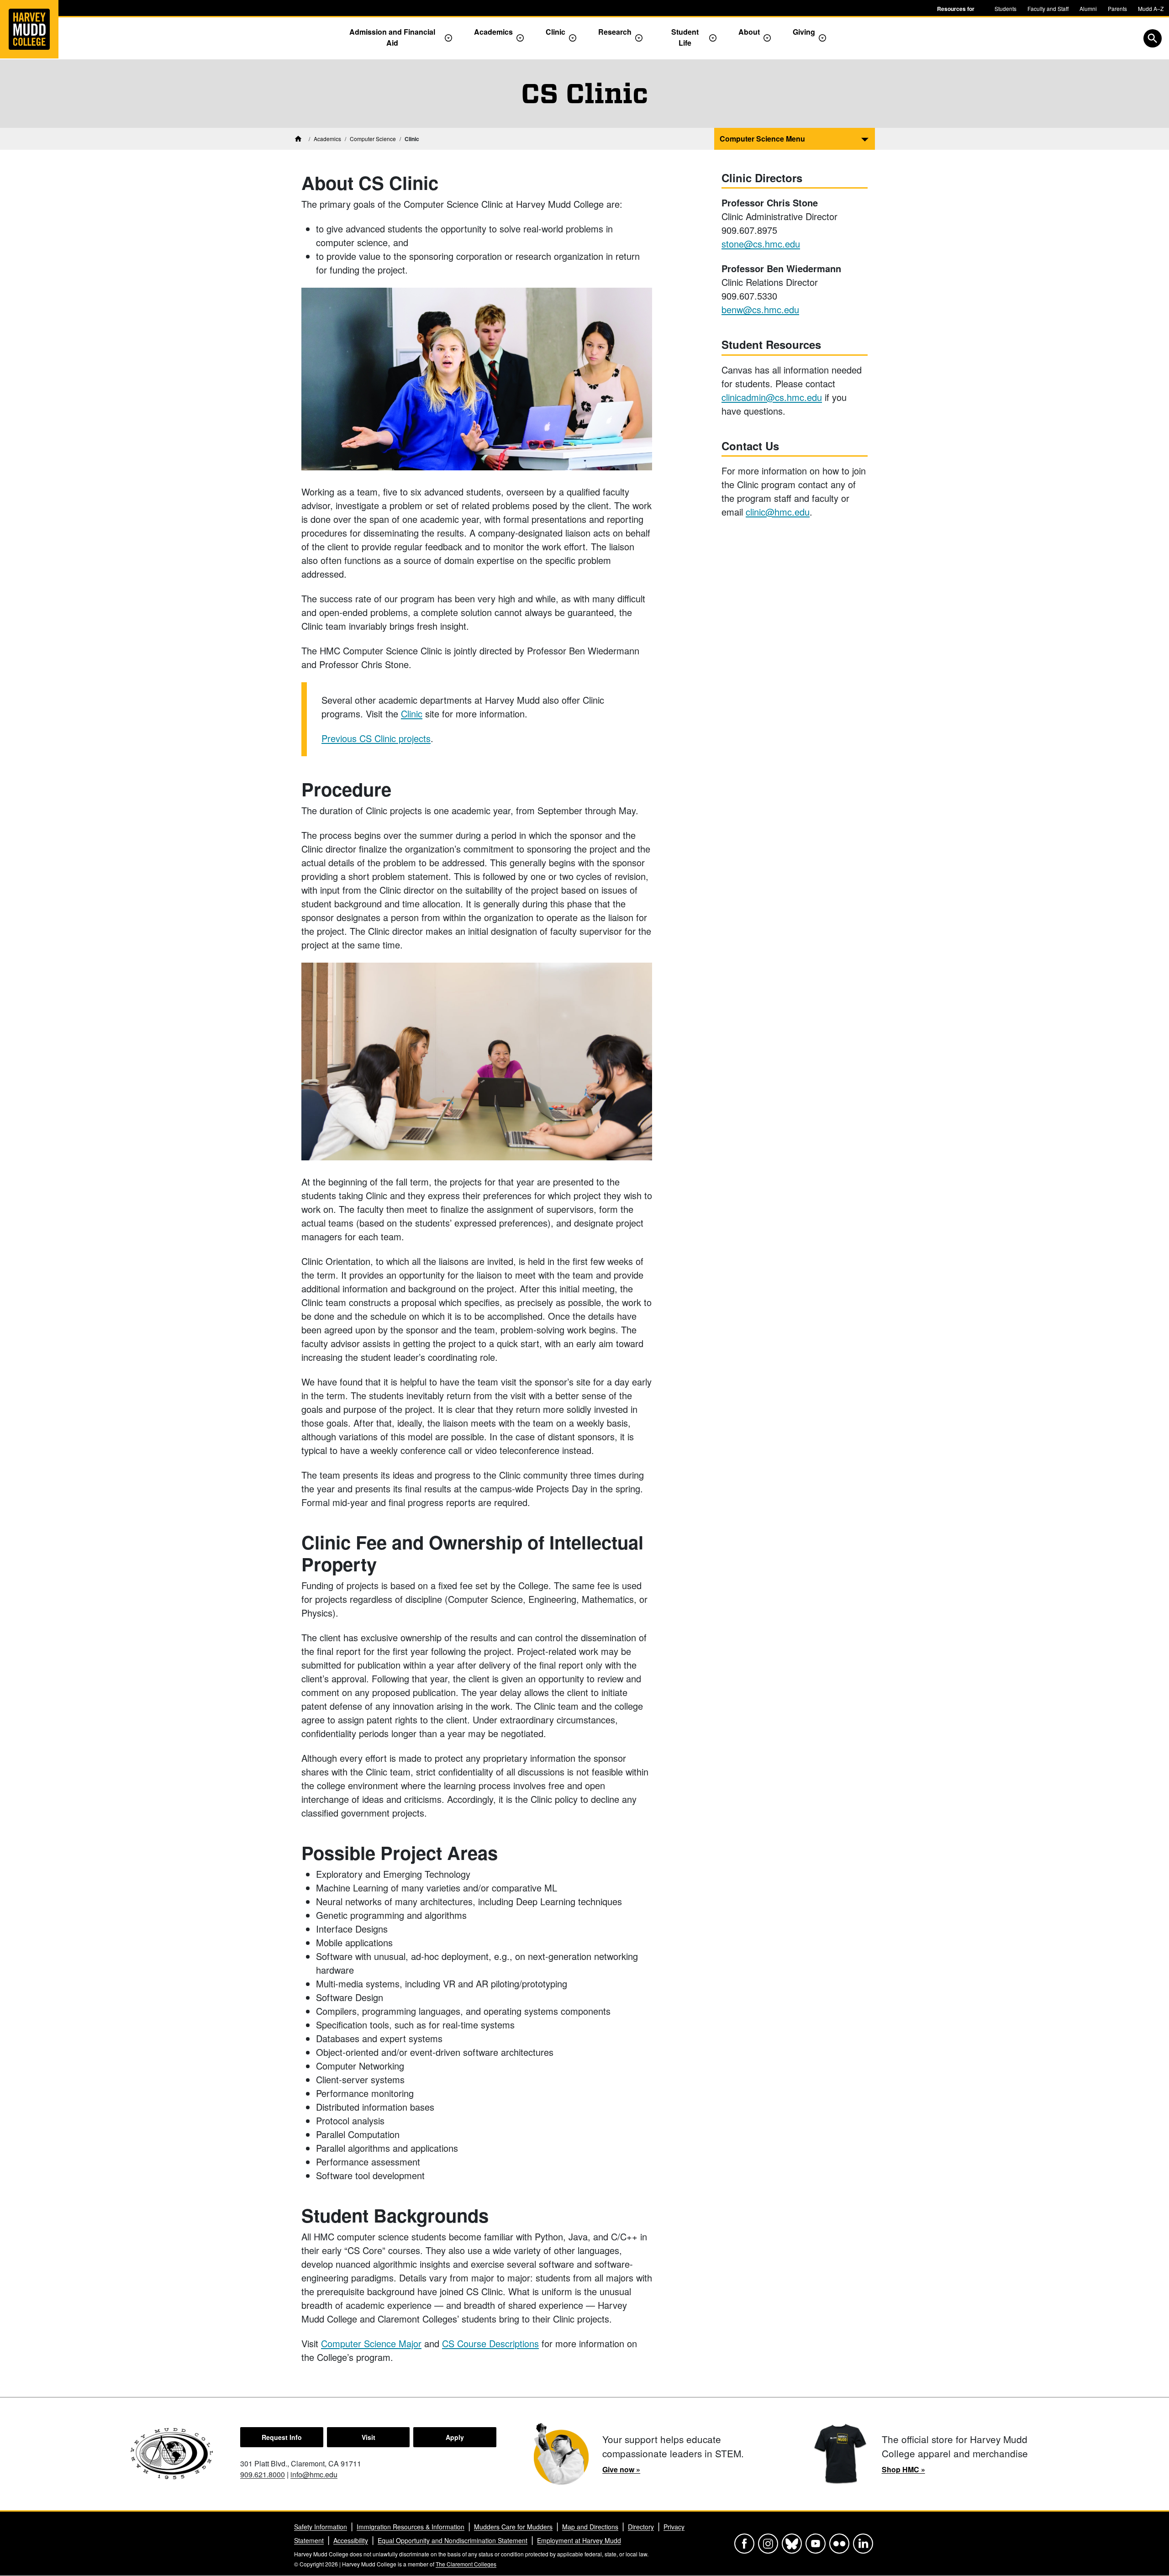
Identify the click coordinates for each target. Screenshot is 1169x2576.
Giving (804, 32)
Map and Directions (590, 2527)
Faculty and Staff (1048, 8)
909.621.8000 (263, 2474)
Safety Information (321, 2527)
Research (615, 32)
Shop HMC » (903, 2469)
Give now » (621, 2469)
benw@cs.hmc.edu (760, 309)
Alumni (1088, 8)
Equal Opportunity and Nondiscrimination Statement (453, 2540)
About (749, 32)
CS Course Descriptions (490, 2343)
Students (1006, 8)
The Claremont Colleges (466, 2564)
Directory (641, 2527)
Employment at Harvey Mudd (579, 2540)
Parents (1117, 8)
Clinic (556, 32)
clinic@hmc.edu (778, 512)
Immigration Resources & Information (411, 2527)
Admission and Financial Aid (392, 37)
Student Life (685, 37)
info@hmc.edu (314, 2474)
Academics (493, 32)
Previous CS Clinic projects (376, 738)
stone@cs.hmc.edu (761, 244)
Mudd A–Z (1151, 8)
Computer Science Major (371, 2343)
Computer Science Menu (762, 139)
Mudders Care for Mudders (513, 2527)
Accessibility (351, 2540)
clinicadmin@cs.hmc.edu (772, 397)
